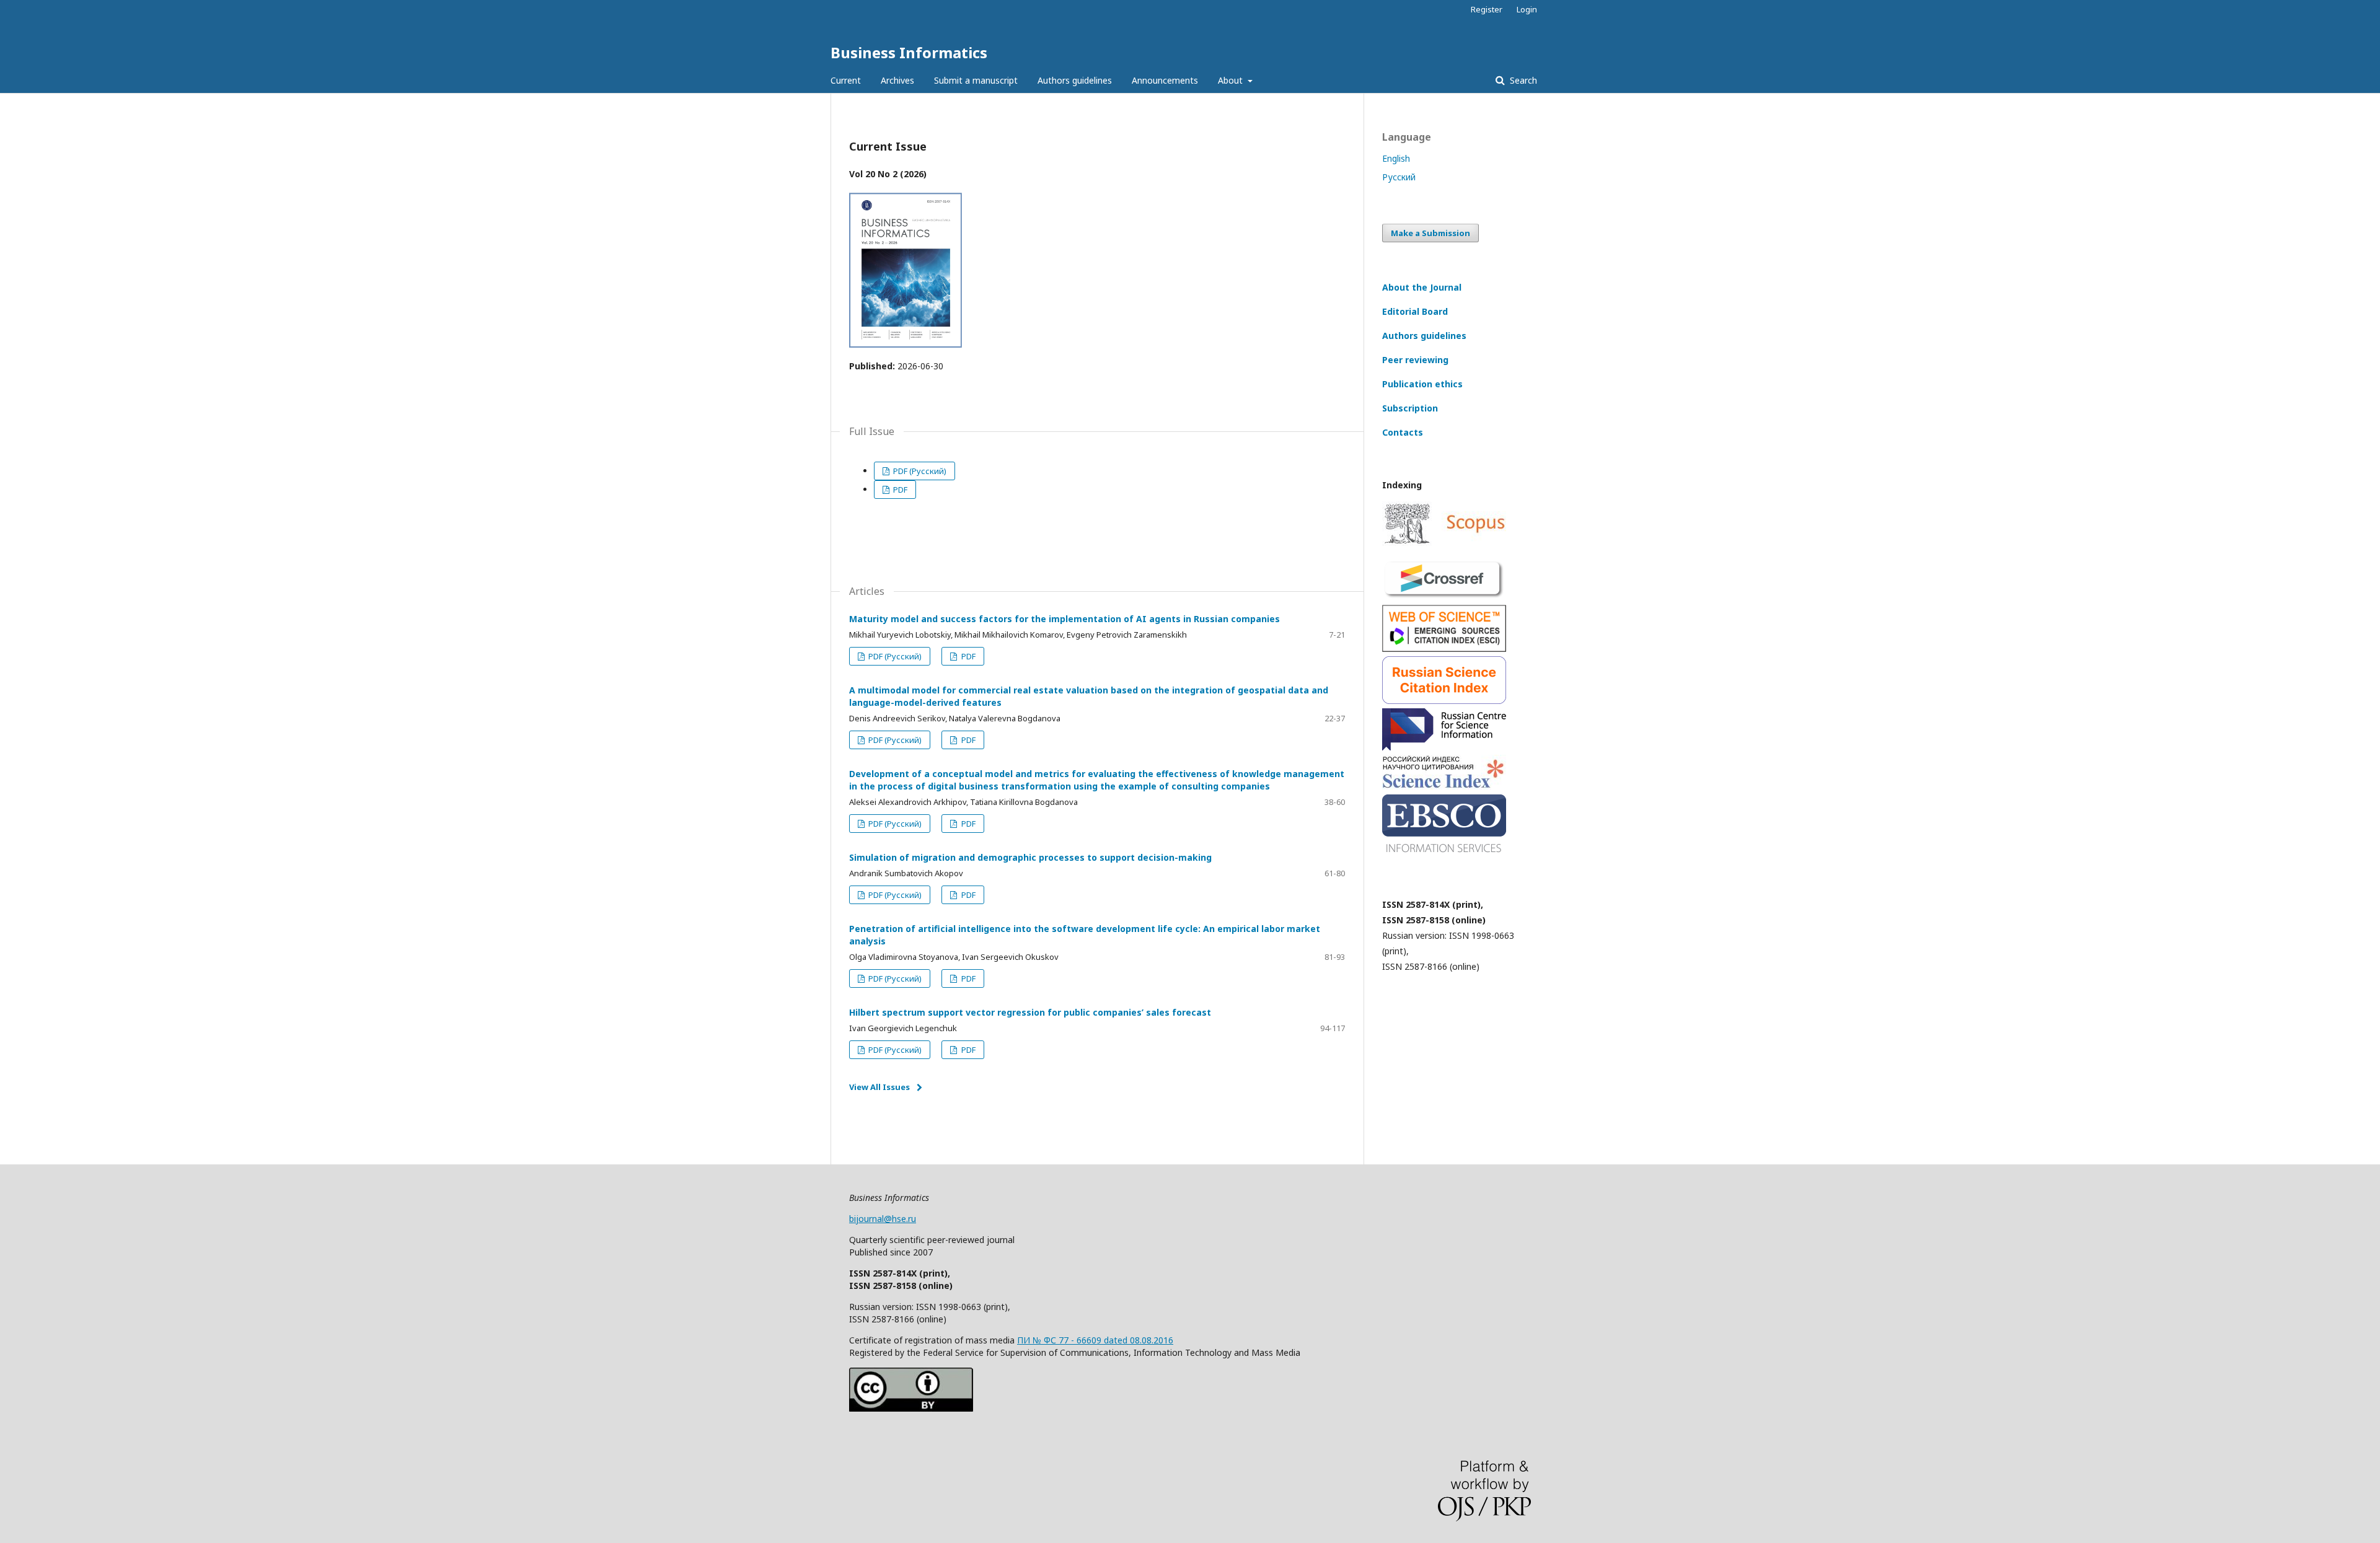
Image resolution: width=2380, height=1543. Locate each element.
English (1396, 158)
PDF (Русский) (919, 471)
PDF (899, 490)
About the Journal (1422, 287)
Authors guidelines (1075, 80)
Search (1522, 80)
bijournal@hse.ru (883, 1219)
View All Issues (879, 1087)
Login (1527, 9)
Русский (1399, 177)
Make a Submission (1430, 233)
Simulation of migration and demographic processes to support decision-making (1030, 857)
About (1232, 80)
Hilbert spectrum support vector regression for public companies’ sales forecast (1030, 1012)
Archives (897, 80)
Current (846, 80)
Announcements (1165, 80)
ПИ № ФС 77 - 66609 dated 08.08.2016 (1095, 1340)
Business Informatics (909, 52)
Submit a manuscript (976, 80)
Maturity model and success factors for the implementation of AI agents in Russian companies (1064, 619)
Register (1487, 9)
